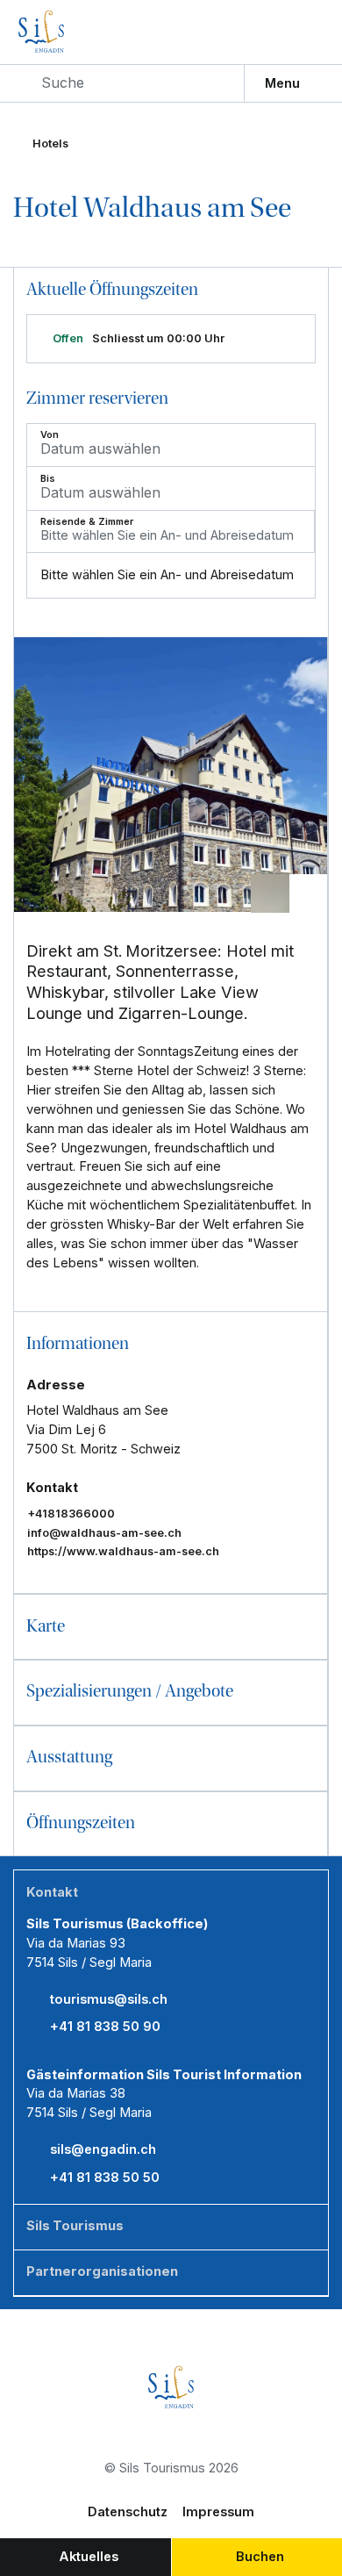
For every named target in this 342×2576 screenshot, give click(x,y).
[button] (171, 1344)
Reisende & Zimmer (87, 522)
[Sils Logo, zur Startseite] (75, 32)
